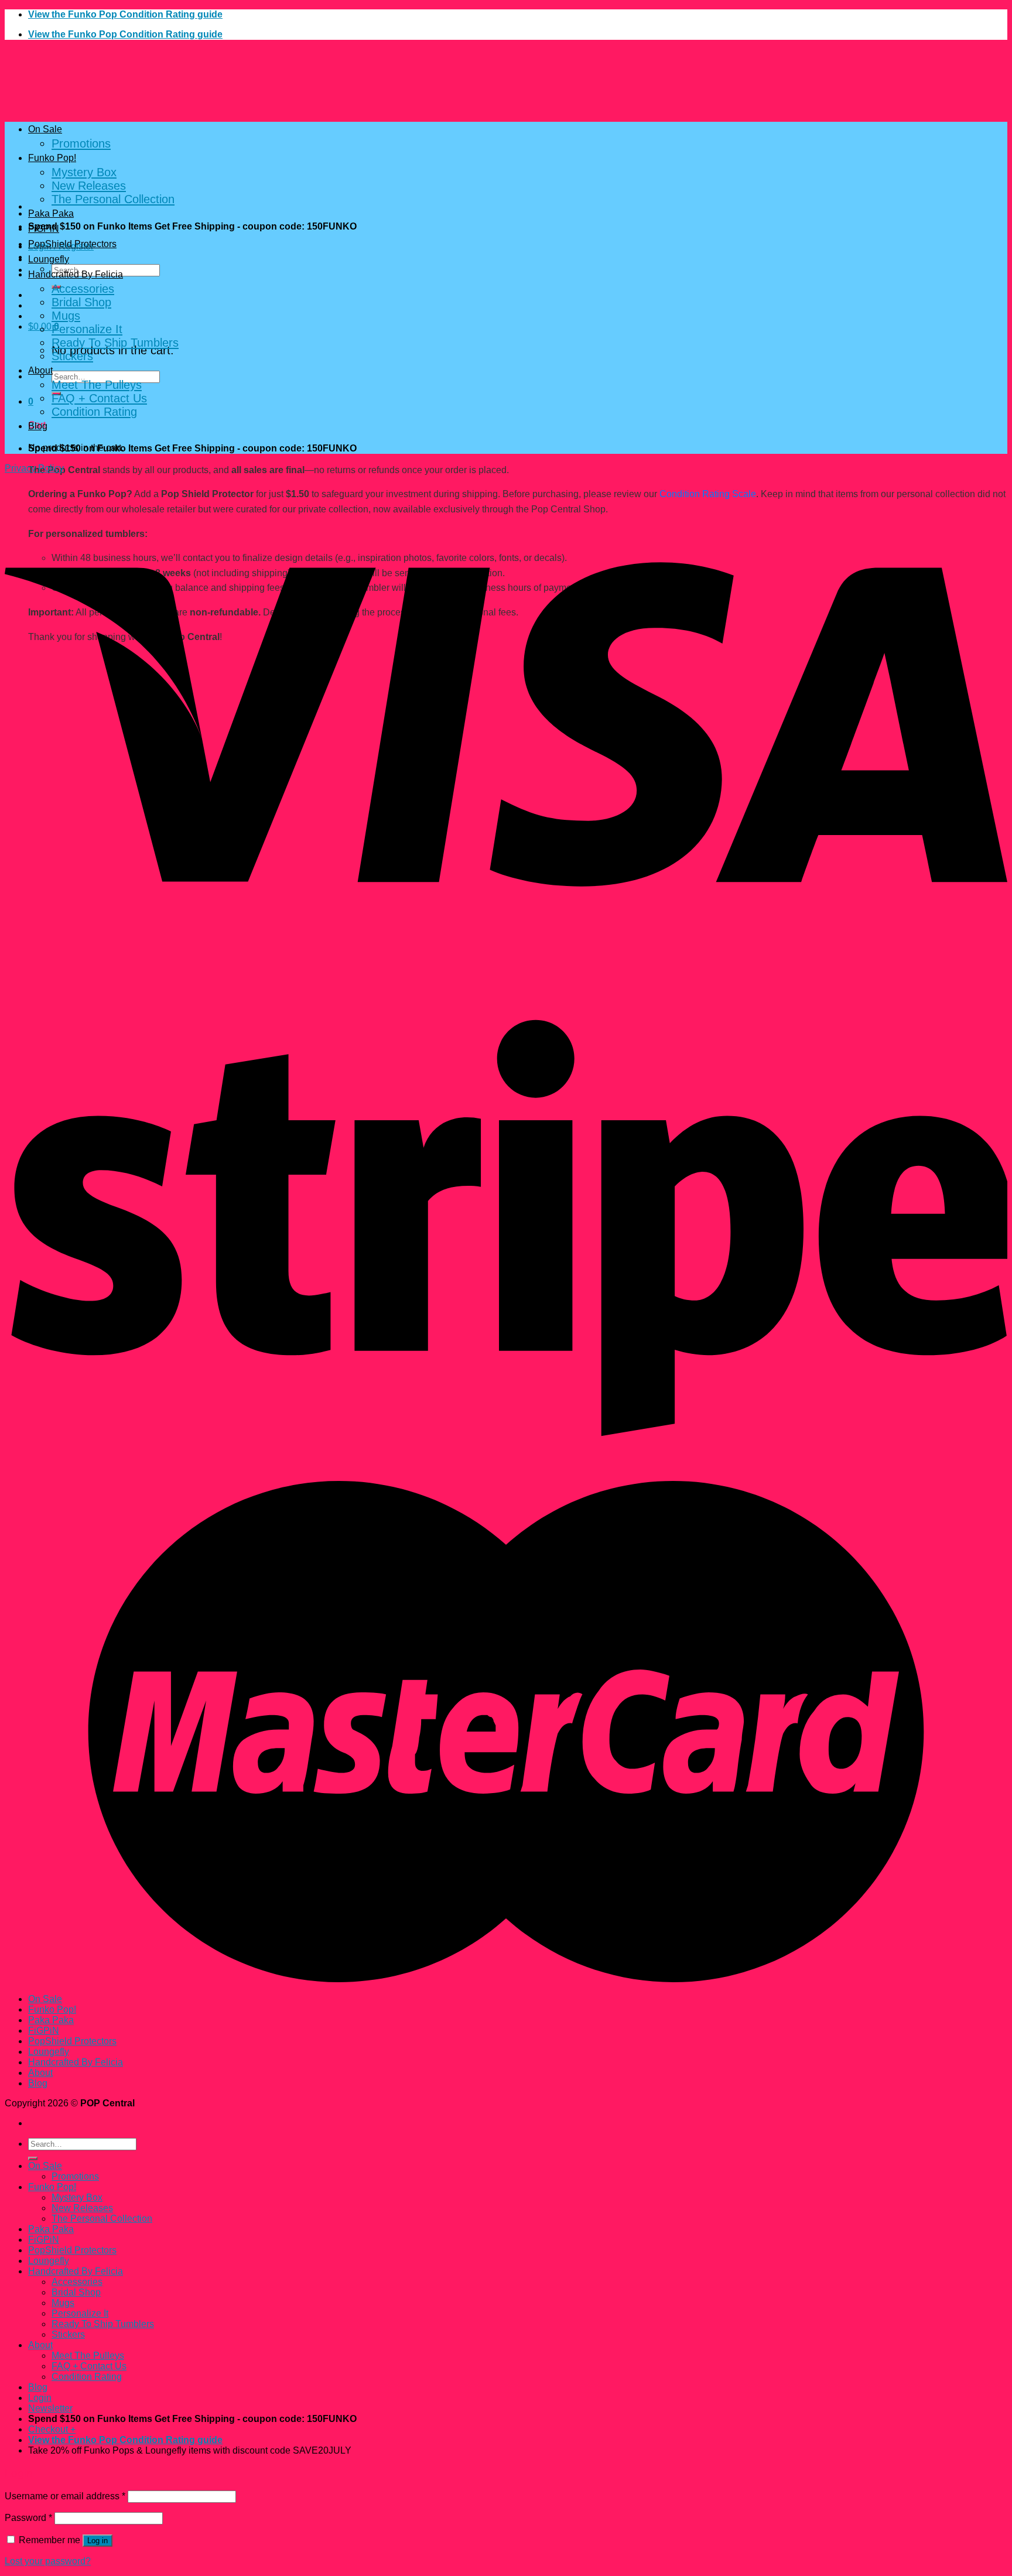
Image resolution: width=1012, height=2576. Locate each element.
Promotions (81, 143)
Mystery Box (84, 172)
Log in (98, 2541)
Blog (38, 426)
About (40, 370)
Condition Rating (94, 412)
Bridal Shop (81, 302)
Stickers (72, 356)
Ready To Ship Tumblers (115, 343)
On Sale (45, 129)
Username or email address (65, 2496)
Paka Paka (51, 213)
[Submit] (33, 2158)
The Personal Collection (113, 199)
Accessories (83, 289)
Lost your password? (48, 2561)
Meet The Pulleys (97, 385)
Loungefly (49, 259)
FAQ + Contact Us (99, 398)
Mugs (66, 316)
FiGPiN (44, 229)
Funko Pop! (52, 158)
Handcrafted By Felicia (76, 274)
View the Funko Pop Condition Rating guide (125, 14)
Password (28, 2518)
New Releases (89, 186)
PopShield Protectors (72, 244)
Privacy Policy (34, 468)
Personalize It (87, 329)
